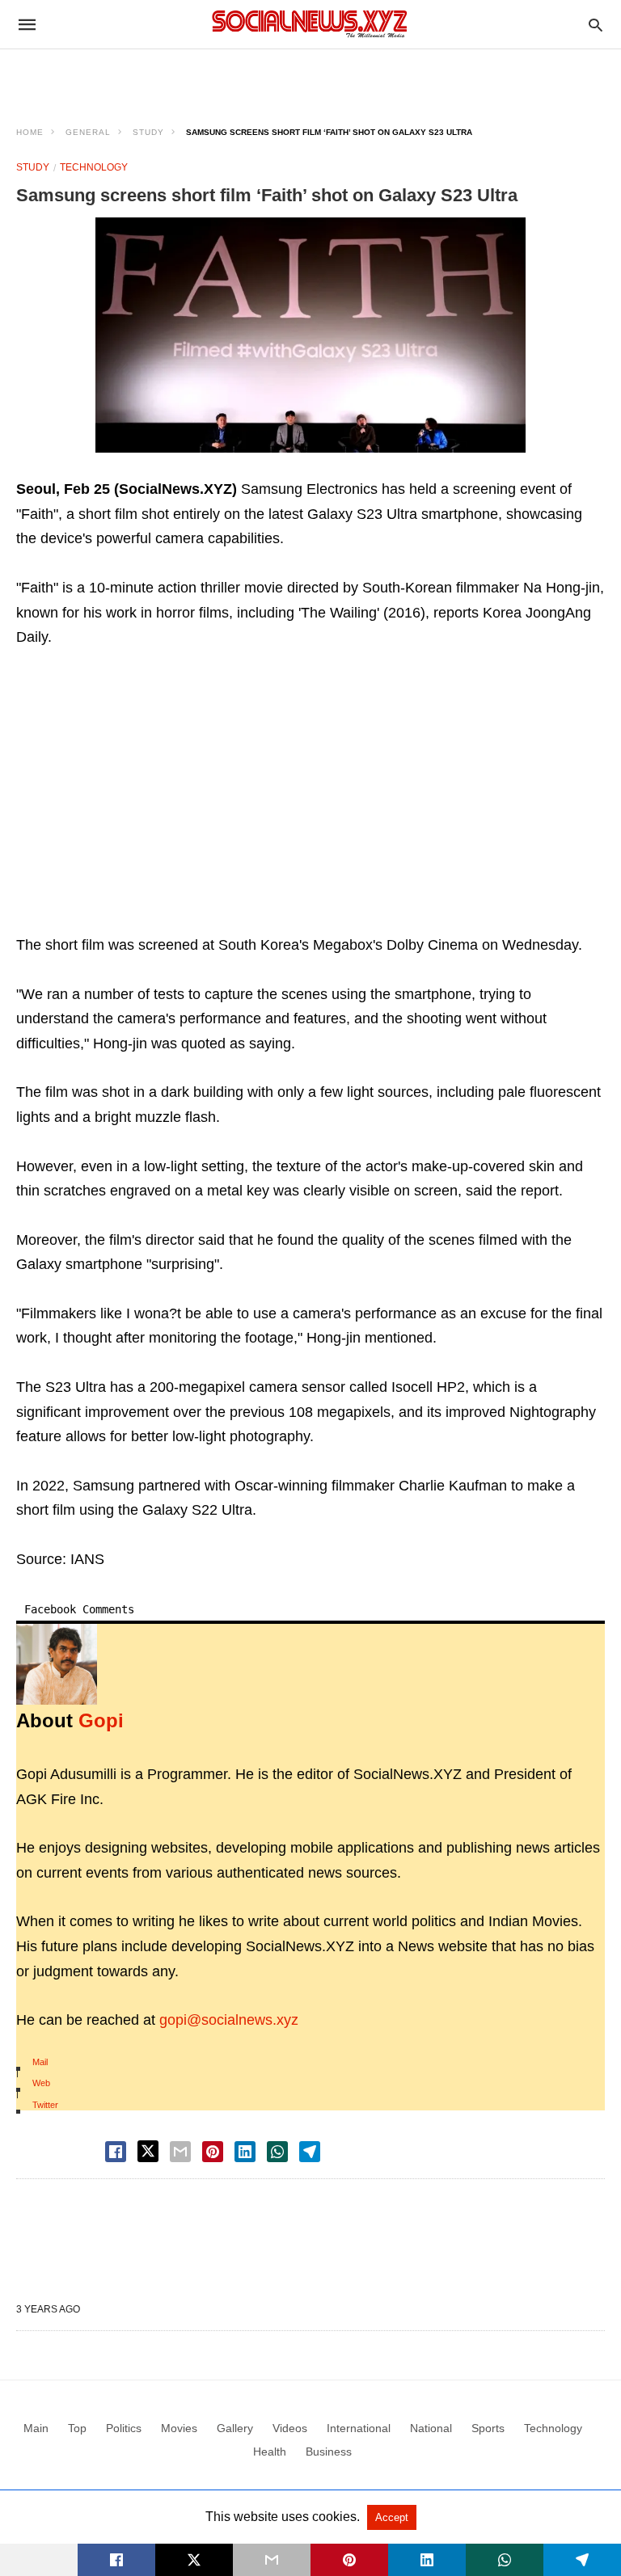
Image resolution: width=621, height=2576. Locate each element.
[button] (310, 335)
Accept (392, 2517)
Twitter (45, 2105)
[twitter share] (148, 2151)
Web (41, 2083)
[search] (596, 25)
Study (148, 132)
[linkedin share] (245, 2152)
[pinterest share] (213, 2152)
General (88, 132)
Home (30, 132)
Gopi (101, 1720)
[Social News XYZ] (310, 24)
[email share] (180, 2152)
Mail (40, 2062)
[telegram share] (310, 2152)
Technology (94, 167)
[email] (272, 2560)
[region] (310, 78)
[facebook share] (116, 2152)
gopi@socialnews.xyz (229, 2020)
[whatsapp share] (277, 2152)
